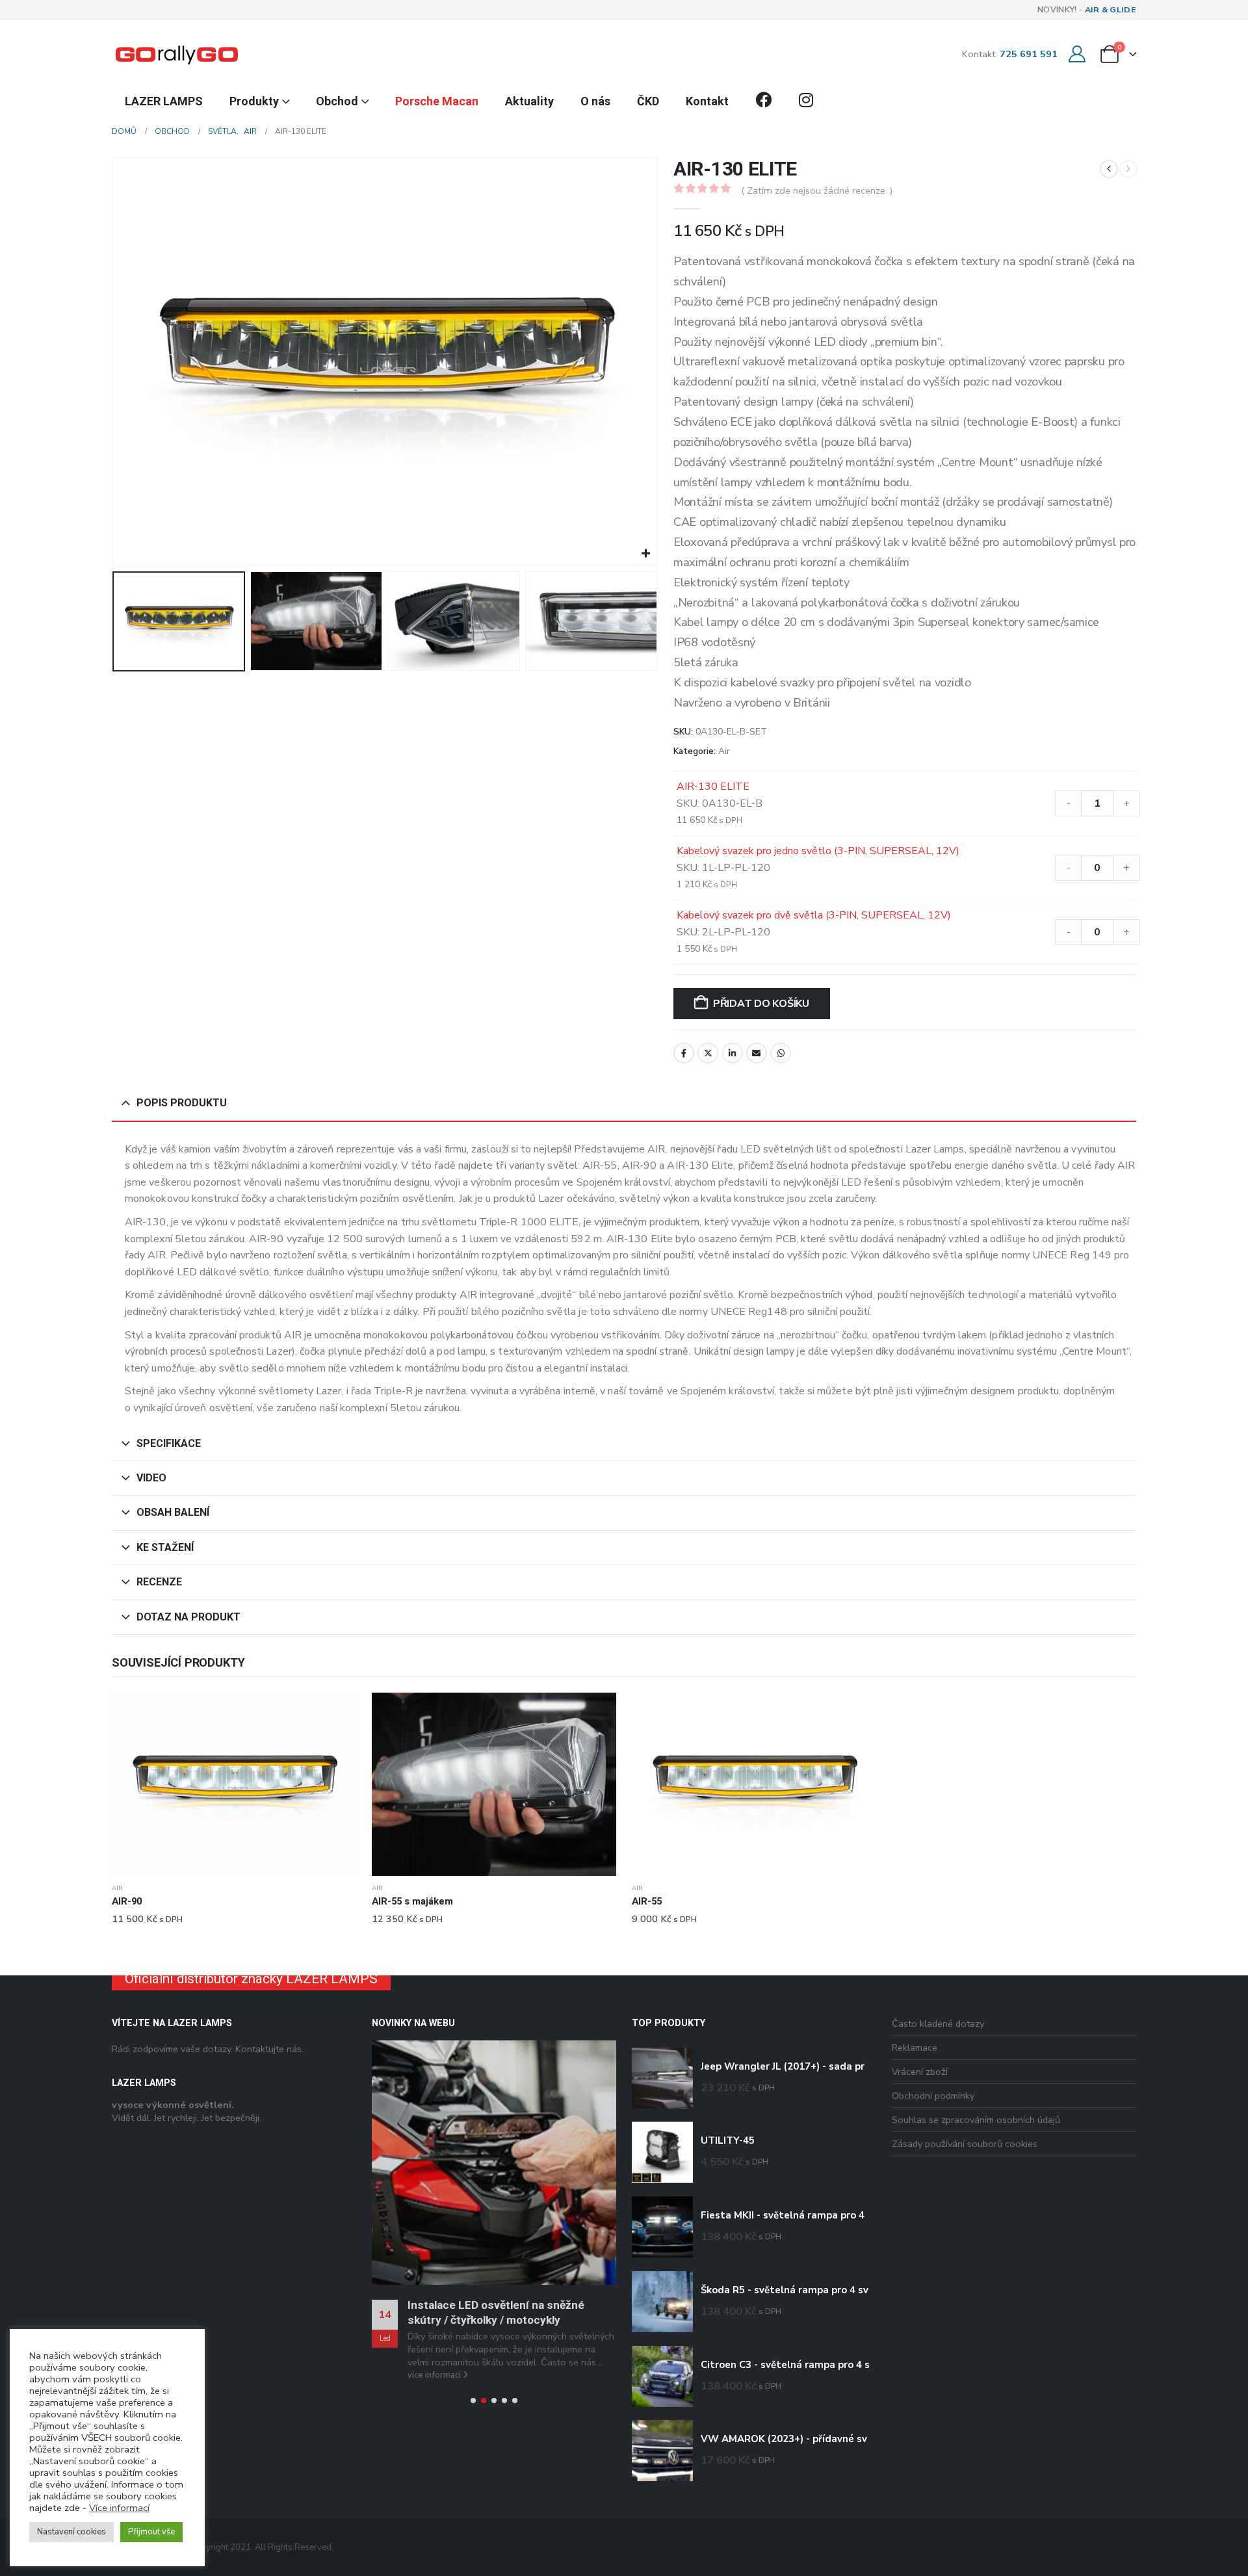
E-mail (757, 1053)
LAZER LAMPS (164, 101)
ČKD (648, 101)
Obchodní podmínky (933, 2096)
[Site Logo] (177, 54)
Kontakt (707, 101)
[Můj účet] (1077, 54)
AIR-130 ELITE (713, 787)
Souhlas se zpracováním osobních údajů (976, 2120)
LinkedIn (733, 1053)
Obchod (337, 101)
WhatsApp (781, 1053)
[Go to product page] (234, 1784)
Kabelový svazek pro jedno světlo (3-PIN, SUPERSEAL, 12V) (818, 851)
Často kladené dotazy (938, 2023)
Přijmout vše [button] (151, 2532)
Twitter (708, 1053)
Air (724, 751)
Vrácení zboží (920, 2072)
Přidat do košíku (761, 1004)
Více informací (119, 2508)
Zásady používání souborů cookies (965, 2144)
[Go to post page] (494, 2103)
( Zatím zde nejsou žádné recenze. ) (817, 190)
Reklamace (915, 2048)
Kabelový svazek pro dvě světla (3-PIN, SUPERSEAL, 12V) (814, 915)
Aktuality (529, 101)
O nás (595, 101)
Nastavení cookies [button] (71, 2532)
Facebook (684, 1053)
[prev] (1109, 169)
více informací (435, 2256)
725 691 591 (1029, 54)
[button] (115, 362)
